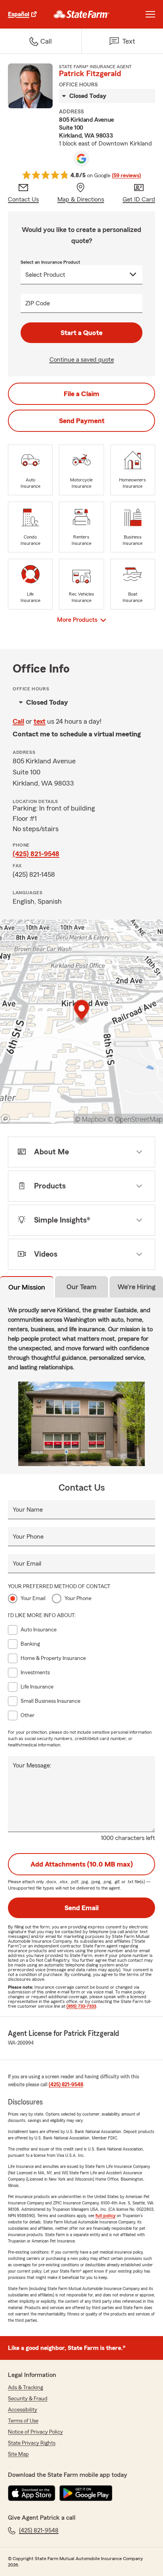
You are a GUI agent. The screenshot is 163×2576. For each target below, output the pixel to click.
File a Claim (81, 394)
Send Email (81, 1908)
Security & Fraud (28, 2399)
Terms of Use (23, 2421)
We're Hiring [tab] (136, 1287)
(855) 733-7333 (81, 2006)
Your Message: (32, 1765)
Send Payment (82, 421)
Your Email (27, 1564)
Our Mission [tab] (27, 1287)
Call (18, 721)
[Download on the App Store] (32, 2493)
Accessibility (23, 2410)
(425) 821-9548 (36, 854)
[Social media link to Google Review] (81, 159)
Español (19, 14)
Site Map (18, 2454)
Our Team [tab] (81, 1287)
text (40, 721)
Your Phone (28, 1537)
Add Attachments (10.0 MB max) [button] (82, 1864)
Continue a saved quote (82, 360)
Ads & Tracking (26, 2388)
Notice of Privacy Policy (35, 2432)
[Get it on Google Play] (86, 2493)
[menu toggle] (150, 14)
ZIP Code (38, 303)
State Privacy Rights (32, 2443)
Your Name (28, 1510)
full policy (105, 2216)
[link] (82, 14)
